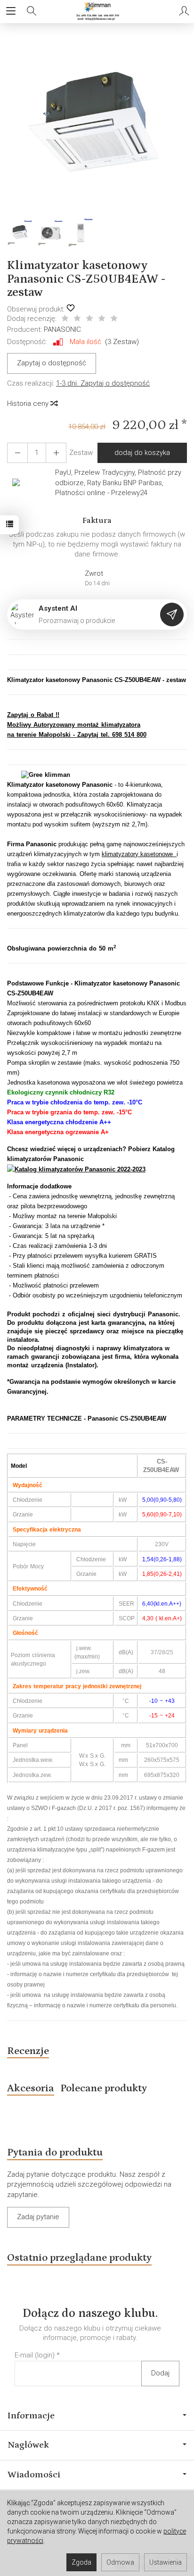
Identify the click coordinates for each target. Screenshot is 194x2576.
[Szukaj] (32, 11)
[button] (96, 125)
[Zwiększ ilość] (17, 453)
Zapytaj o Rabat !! (33, 715)
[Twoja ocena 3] (89, 319)
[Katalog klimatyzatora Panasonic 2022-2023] (76, 1169)
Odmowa (120, 2562)
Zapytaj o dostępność (52, 363)
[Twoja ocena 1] (65, 319)
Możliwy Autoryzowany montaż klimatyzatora (74, 725)
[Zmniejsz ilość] (56, 453)
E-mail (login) (35, 2355)
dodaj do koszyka (142, 453)
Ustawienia (166, 2562)
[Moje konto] (184, 11)
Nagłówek (28, 2445)
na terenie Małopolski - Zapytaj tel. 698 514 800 (77, 735)
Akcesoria (31, 2088)
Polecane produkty (104, 2088)
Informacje (31, 2416)
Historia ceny (29, 404)
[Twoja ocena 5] (114, 319)
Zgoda (81, 2562)
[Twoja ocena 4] (102, 319)
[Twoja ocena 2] (77, 319)
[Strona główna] (97, 11)
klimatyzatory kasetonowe (139, 854)
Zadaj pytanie (38, 2217)
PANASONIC (62, 329)
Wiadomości (34, 2475)
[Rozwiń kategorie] (11, 11)
